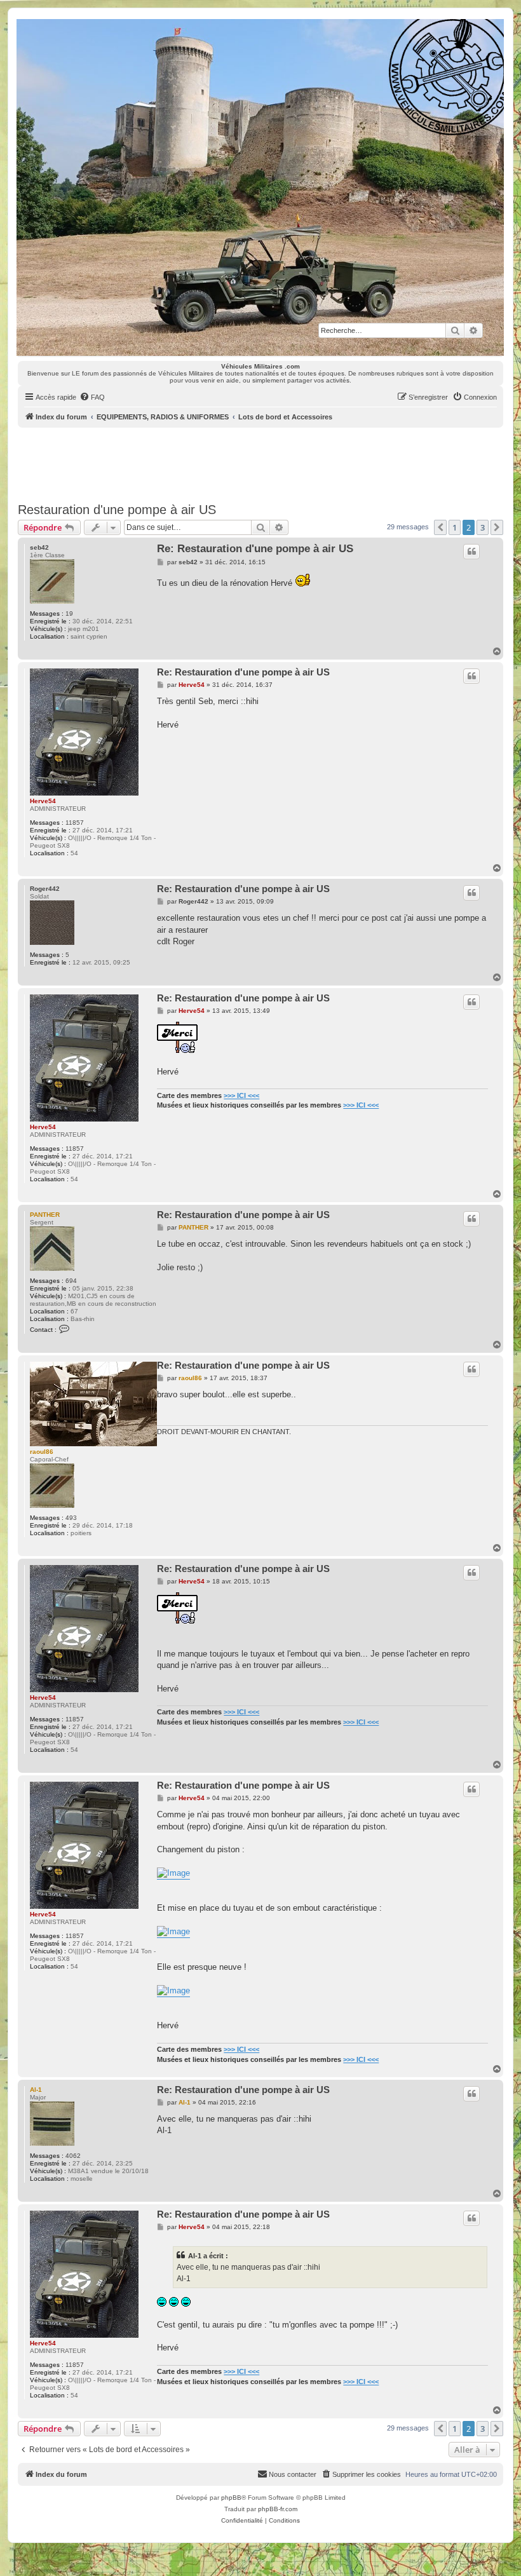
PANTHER (45, 1215)
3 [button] (483, 527)
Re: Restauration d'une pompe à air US (255, 549)
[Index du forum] (260, 187)
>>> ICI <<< (241, 1095)
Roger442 (45, 889)
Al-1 (36, 2090)
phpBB (231, 2498)
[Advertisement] (260, 463)
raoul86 (42, 1452)
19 (69, 613)
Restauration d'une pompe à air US (117, 510)
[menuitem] (92, 397)
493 (71, 1518)
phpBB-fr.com (278, 2509)
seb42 (39, 547)
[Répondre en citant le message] (471, 552)
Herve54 (43, 801)
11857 (75, 823)
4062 (73, 2156)
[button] (440, 527)
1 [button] (455, 527)
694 (71, 1281)
